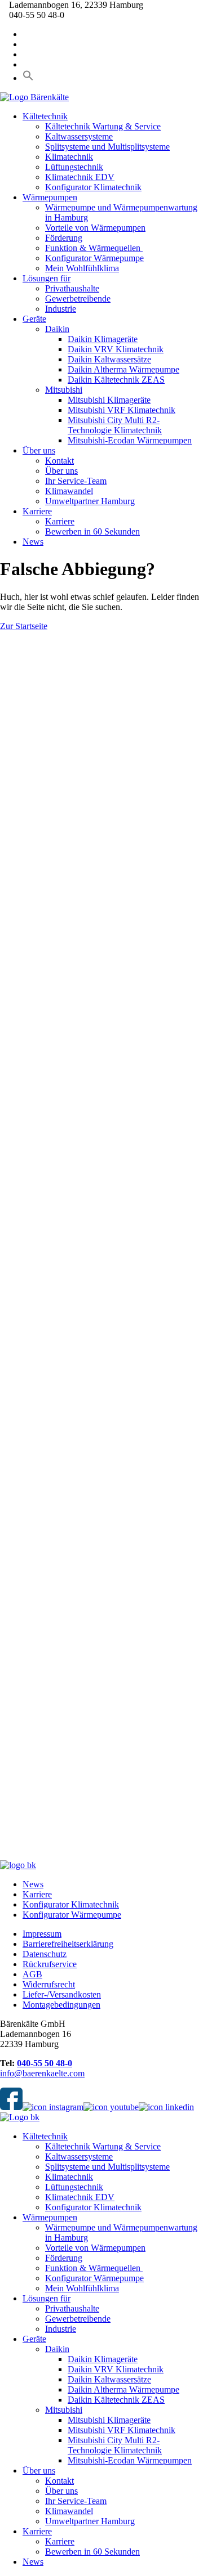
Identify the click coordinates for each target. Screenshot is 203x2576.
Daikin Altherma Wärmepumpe (123, 369)
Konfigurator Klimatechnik (93, 187)
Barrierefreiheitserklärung (68, 1944)
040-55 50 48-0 (45, 2063)
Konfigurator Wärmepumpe (94, 258)
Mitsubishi (64, 390)
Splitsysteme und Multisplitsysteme (107, 147)
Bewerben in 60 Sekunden (92, 531)
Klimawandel (69, 491)
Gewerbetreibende (78, 299)
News (33, 542)
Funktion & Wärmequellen (94, 248)
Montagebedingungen (61, 2005)
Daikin (57, 329)
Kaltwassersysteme (79, 136)
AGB (32, 1974)
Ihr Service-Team (76, 481)
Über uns (39, 450)
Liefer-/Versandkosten (62, 1994)
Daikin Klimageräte (103, 339)
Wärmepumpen (50, 197)
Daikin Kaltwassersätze (109, 359)
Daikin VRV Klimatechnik (116, 349)
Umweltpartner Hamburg (90, 501)
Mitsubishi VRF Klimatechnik (122, 410)
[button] (28, 78)
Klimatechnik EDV (80, 177)
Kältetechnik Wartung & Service (103, 126)
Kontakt (59, 461)
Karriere (37, 511)
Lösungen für (47, 278)
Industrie (61, 309)
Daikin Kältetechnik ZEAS (116, 380)
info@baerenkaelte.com (42, 2073)
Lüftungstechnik (74, 167)
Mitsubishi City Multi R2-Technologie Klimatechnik (115, 425)
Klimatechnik (69, 157)
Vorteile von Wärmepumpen (95, 228)
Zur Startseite (24, 626)
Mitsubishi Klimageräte (109, 400)
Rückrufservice (50, 1964)
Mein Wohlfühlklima (82, 268)
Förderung (64, 238)
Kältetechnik (45, 116)
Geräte (34, 319)
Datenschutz (45, 1954)
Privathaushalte (72, 288)
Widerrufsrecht (49, 1984)
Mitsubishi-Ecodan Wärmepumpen (130, 440)
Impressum (42, 1934)
